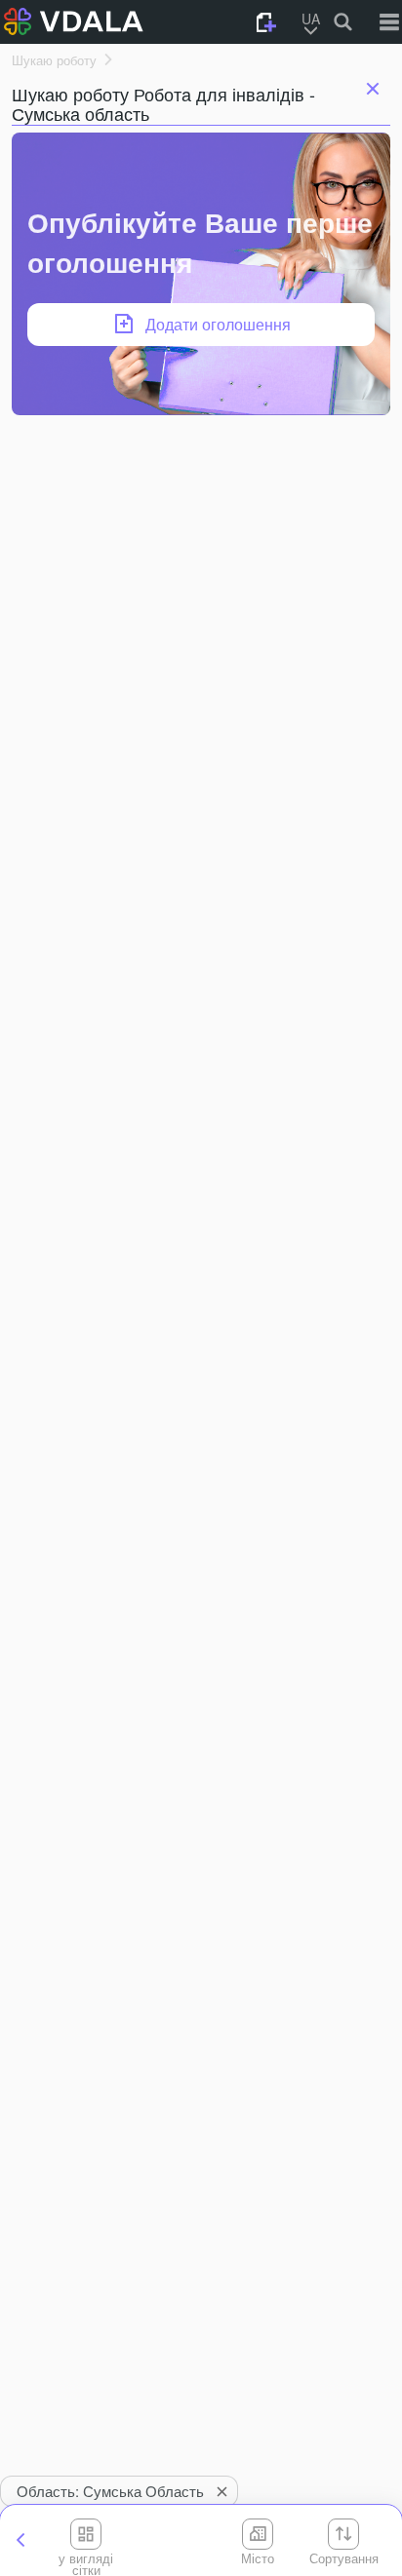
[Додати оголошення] (266, 22)
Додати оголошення (218, 324)
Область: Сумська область (110, 2491)
